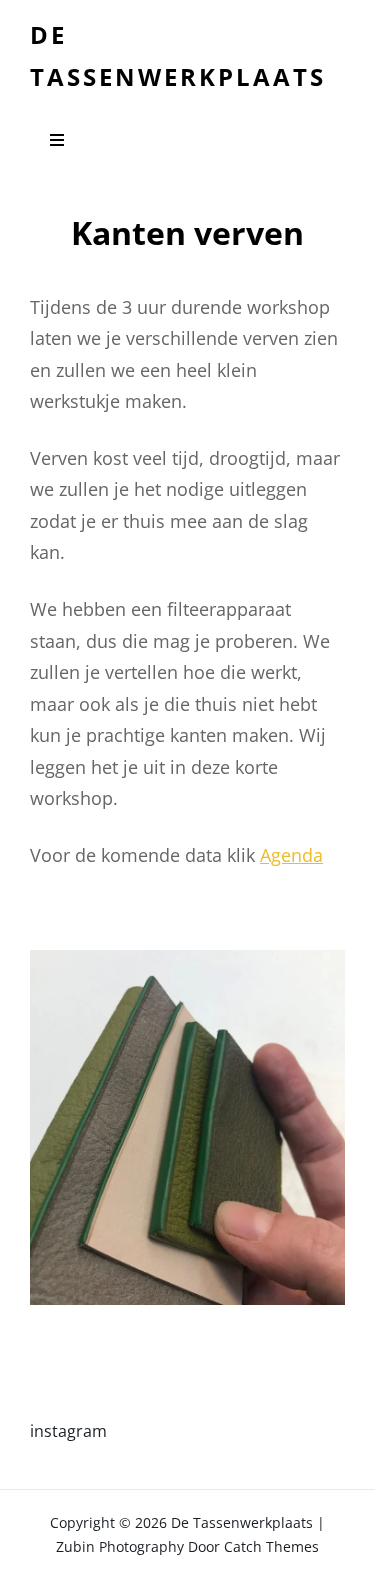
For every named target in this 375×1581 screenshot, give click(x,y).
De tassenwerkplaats (242, 1522)
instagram (68, 1431)
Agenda (291, 855)
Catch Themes (271, 1546)
